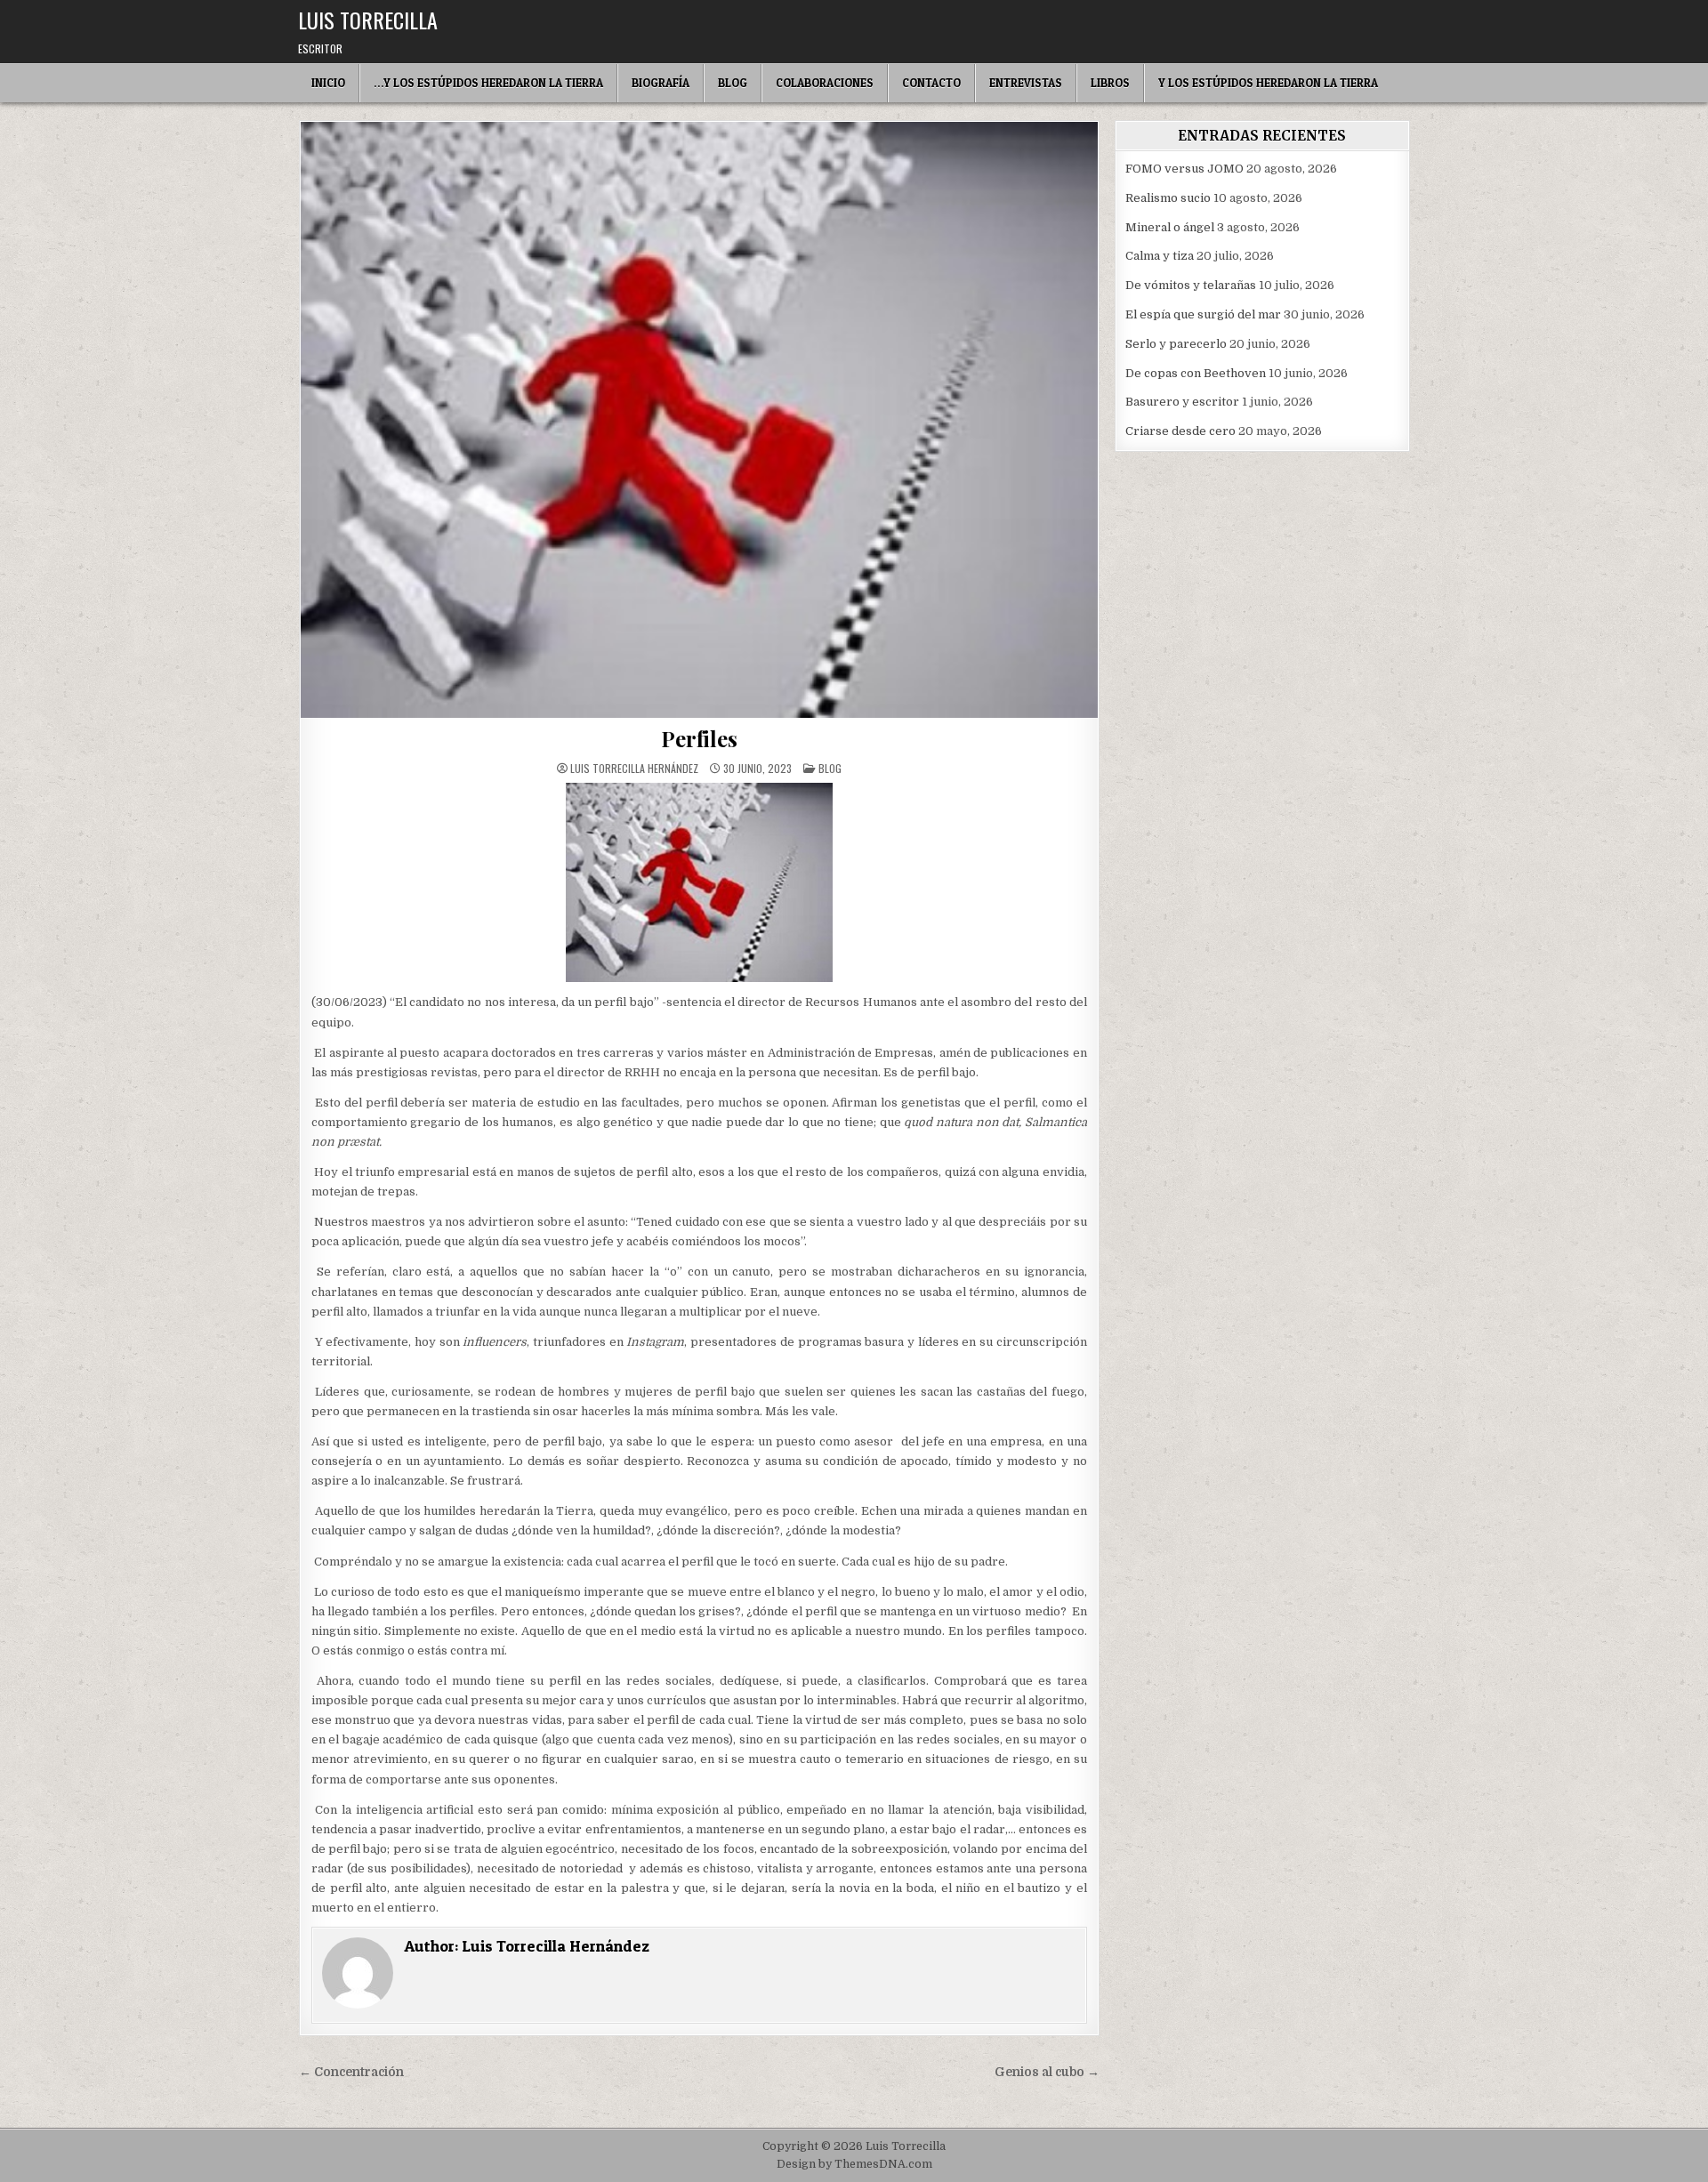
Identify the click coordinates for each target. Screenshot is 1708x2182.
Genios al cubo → (1047, 2072)
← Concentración (351, 2072)
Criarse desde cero (1180, 431)
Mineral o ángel (1170, 227)
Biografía (661, 83)
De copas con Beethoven (1196, 373)
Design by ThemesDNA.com (854, 2164)
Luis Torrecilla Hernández (634, 769)
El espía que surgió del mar (1203, 314)
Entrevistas (1026, 83)
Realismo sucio (1168, 198)
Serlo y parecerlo (1176, 344)
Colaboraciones (825, 83)
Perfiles (699, 738)
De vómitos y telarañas (1191, 285)
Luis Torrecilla (368, 20)
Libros (1110, 83)
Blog (733, 83)
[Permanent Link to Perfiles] (699, 420)
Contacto (931, 83)
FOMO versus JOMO (1184, 169)
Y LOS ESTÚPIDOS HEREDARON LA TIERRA (1268, 83)
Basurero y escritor (1182, 402)
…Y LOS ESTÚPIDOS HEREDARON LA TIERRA (488, 83)
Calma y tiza (1160, 256)
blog (830, 768)
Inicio (328, 83)
